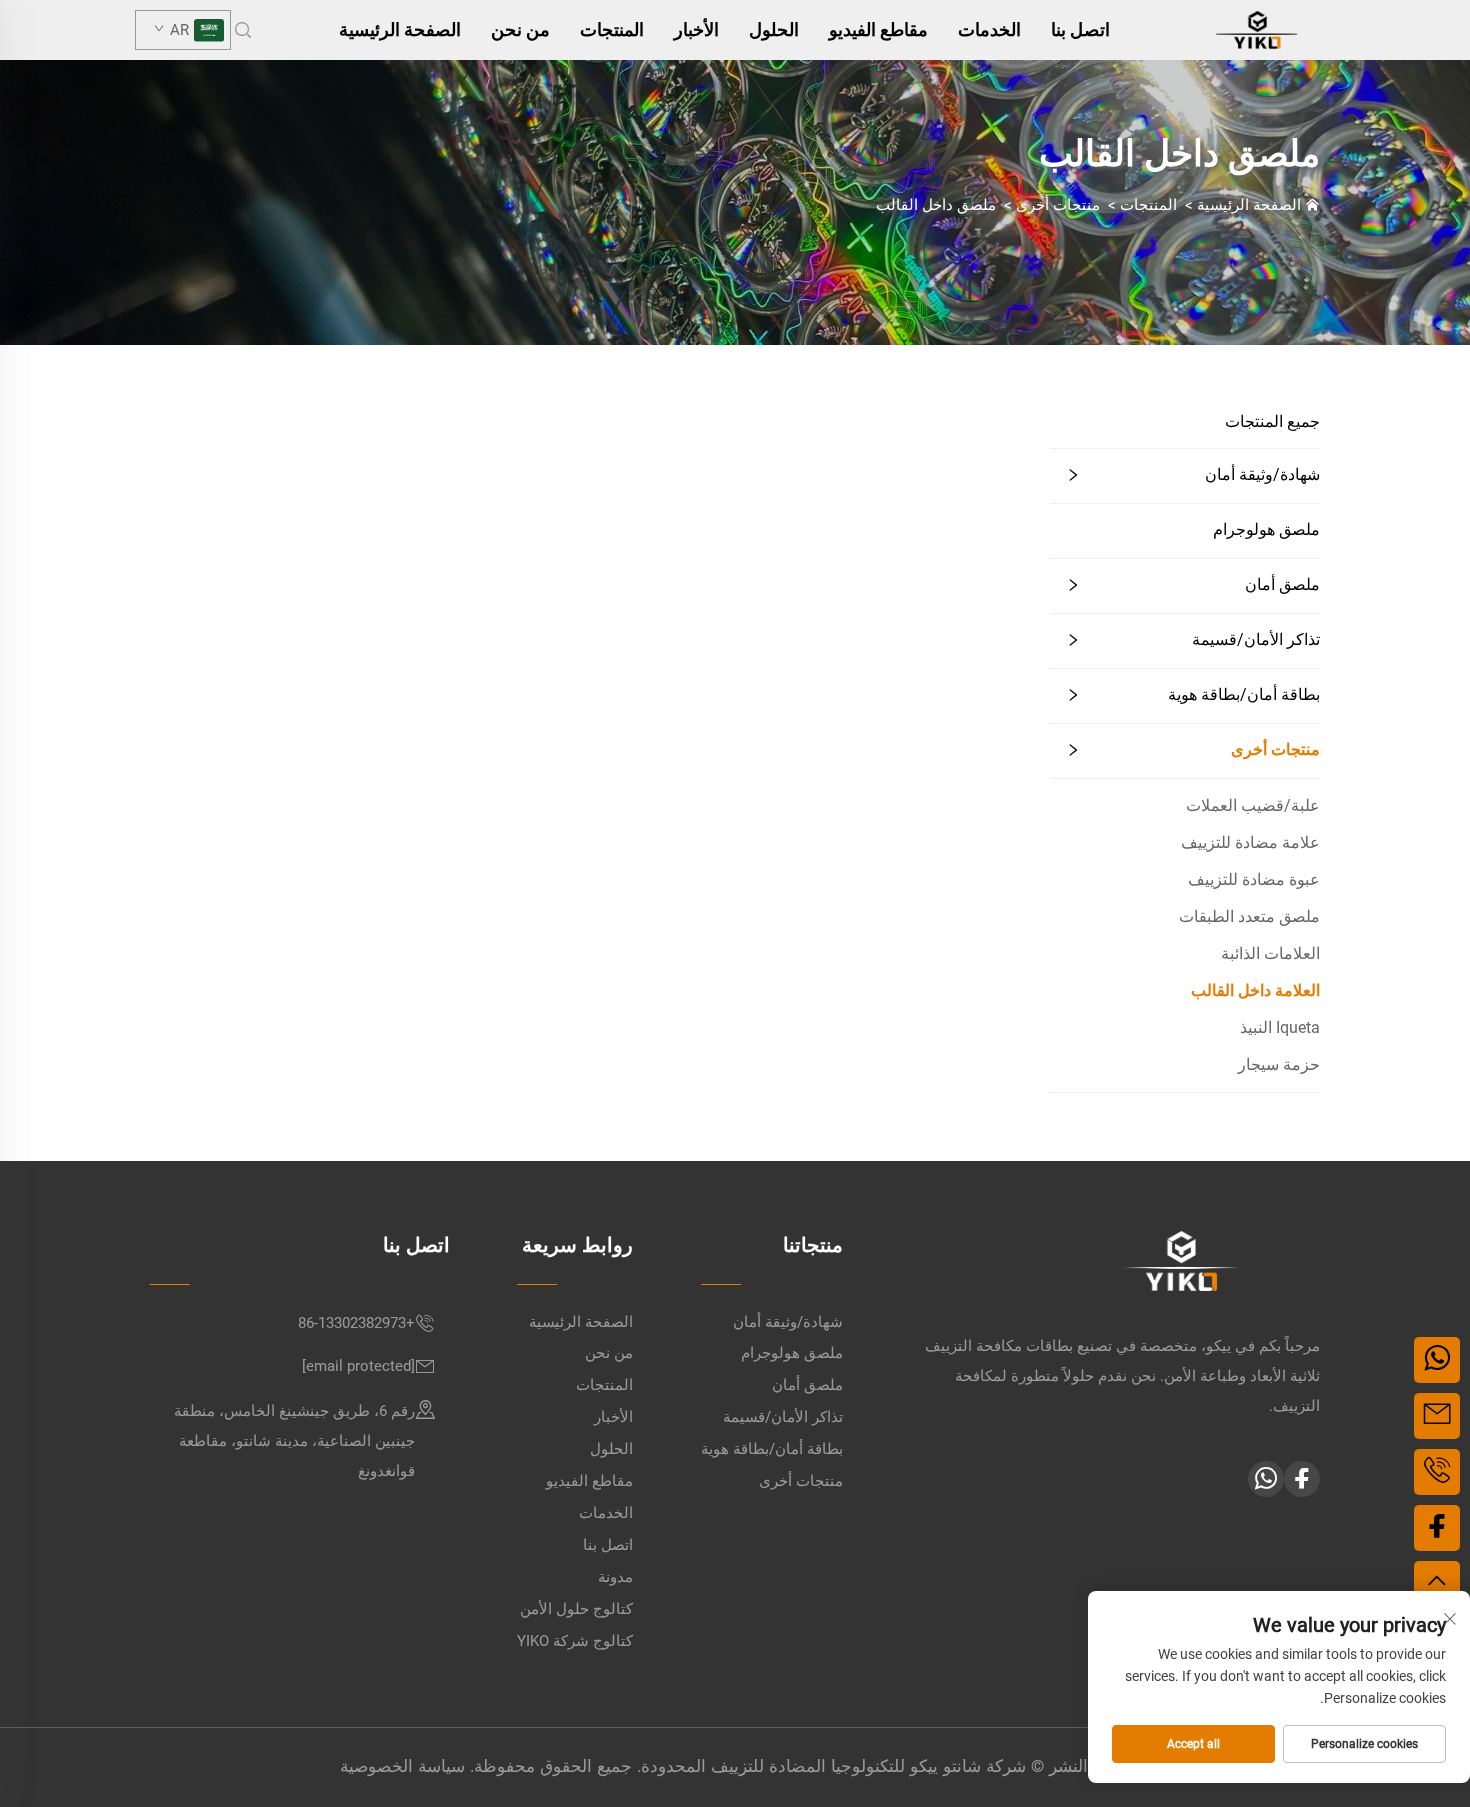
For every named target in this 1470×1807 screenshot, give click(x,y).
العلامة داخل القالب (1255, 990)
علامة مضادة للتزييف (1250, 842)
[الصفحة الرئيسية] (1256, 28)
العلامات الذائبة (1270, 953)
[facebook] (1302, 1479)
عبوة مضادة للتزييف (1254, 879)
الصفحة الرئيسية (400, 29)
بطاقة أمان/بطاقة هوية (1244, 694)
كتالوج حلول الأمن (576, 1609)
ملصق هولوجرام (1266, 529)
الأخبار (696, 29)
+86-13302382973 (356, 1323)
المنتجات (612, 29)
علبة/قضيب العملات (1253, 805)
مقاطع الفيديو (878, 29)
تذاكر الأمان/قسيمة (1256, 639)
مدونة (615, 1577)
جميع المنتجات (1272, 421)
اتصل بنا (1080, 29)
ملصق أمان (1282, 584)
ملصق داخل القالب (936, 205)
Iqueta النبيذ (1280, 1027)
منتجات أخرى (1058, 205)
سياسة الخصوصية (402, 1766)
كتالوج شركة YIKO (575, 1641)
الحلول (774, 29)
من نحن (520, 29)
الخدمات (989, 29)
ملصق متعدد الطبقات (1249, 916)
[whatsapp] (1266, 1479)
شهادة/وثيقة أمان (1262, 474)
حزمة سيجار (1279, 1064)
